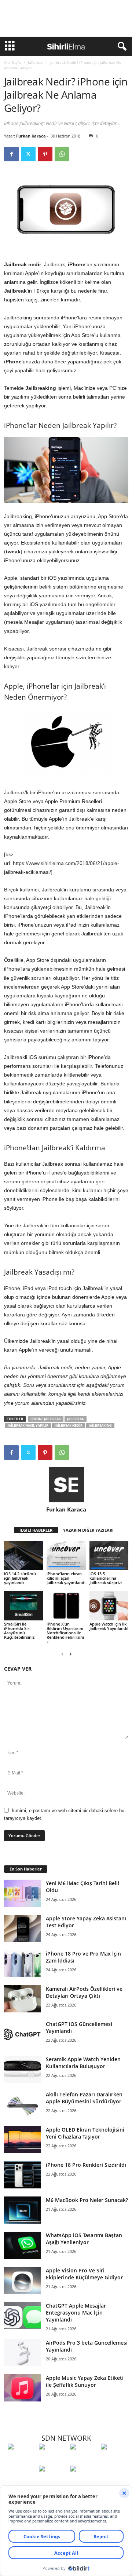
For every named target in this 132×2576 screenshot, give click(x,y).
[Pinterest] (45, 154)
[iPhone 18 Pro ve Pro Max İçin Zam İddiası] (22, 1964)
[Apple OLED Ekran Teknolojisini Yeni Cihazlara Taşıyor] (22, 2140)
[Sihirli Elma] (53, 2460)
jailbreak (76, 1419)
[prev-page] (62, 1654)
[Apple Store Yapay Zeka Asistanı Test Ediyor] (22, 1929)
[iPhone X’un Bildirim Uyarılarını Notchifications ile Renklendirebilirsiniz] (66, 1606)
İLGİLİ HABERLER (36, 1530)
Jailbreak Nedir (69, 1426)
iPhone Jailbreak (46, 1419)
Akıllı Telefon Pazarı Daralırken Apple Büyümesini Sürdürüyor (84, 2098)
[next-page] (70, 1654)
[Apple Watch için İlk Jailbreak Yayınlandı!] (109, 1606)
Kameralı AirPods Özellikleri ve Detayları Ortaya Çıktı (84, 1992)
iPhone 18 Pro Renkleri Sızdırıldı (86, 2165)
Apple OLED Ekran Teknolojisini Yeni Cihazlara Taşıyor (85, 2133)
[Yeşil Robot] (84, 2460)
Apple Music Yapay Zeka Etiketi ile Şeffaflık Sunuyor (85, 2381)
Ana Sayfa (12, 62)
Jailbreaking (100, 1426)
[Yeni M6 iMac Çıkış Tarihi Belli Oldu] (22, 1893)
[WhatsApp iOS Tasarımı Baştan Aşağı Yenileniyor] (22, 2245)
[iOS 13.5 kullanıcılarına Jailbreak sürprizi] (109, 1556)
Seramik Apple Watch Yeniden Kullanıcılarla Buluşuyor (83, 2063)
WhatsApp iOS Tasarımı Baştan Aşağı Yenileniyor (84, 2239)
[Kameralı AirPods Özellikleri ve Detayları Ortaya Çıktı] (22, 1999)
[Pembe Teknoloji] (53, 2482)
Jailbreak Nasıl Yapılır (28, 1426)
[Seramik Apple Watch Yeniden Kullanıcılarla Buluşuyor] (22, 2069)
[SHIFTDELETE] (21, 2460)
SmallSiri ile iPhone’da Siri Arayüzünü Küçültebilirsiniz (19, 1630)
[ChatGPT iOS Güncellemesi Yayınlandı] (22, 2034)
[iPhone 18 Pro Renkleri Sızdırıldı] (22, 2175)
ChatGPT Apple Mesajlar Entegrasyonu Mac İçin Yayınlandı (76, 2313)
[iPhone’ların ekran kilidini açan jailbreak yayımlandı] (66, 1556)
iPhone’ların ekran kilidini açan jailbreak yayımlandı (66, 1578)
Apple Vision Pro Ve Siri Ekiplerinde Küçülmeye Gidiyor (84, 2274)
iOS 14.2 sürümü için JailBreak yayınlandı (20, 1578)
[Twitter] (28, 154)
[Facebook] (11, 154)
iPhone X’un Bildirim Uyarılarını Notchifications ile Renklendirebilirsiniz (65, 1633)
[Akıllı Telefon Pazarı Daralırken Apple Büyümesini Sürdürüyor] (22, 2105)
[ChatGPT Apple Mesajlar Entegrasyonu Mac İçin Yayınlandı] (22, 2316)
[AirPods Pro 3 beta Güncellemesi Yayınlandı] (22, 2353)
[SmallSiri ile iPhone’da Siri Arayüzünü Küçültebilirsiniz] (23, 1606)
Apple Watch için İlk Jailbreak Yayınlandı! (109, 1626)
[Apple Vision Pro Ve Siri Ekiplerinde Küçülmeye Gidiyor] (22, 2281)
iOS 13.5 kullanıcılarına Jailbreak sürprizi (106, 1578)
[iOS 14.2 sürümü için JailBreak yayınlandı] (23, 1556)
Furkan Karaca (31, 136)
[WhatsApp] (62, 154)
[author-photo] (66, 1485)
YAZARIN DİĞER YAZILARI (88, 1530)
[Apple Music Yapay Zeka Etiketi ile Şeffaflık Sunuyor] (22, 2388)
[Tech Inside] (115, 2460)
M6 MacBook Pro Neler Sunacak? (87, 2200)
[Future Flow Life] (84, 2482)
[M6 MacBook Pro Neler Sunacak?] (22, 2210)
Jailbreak (36, 62)
